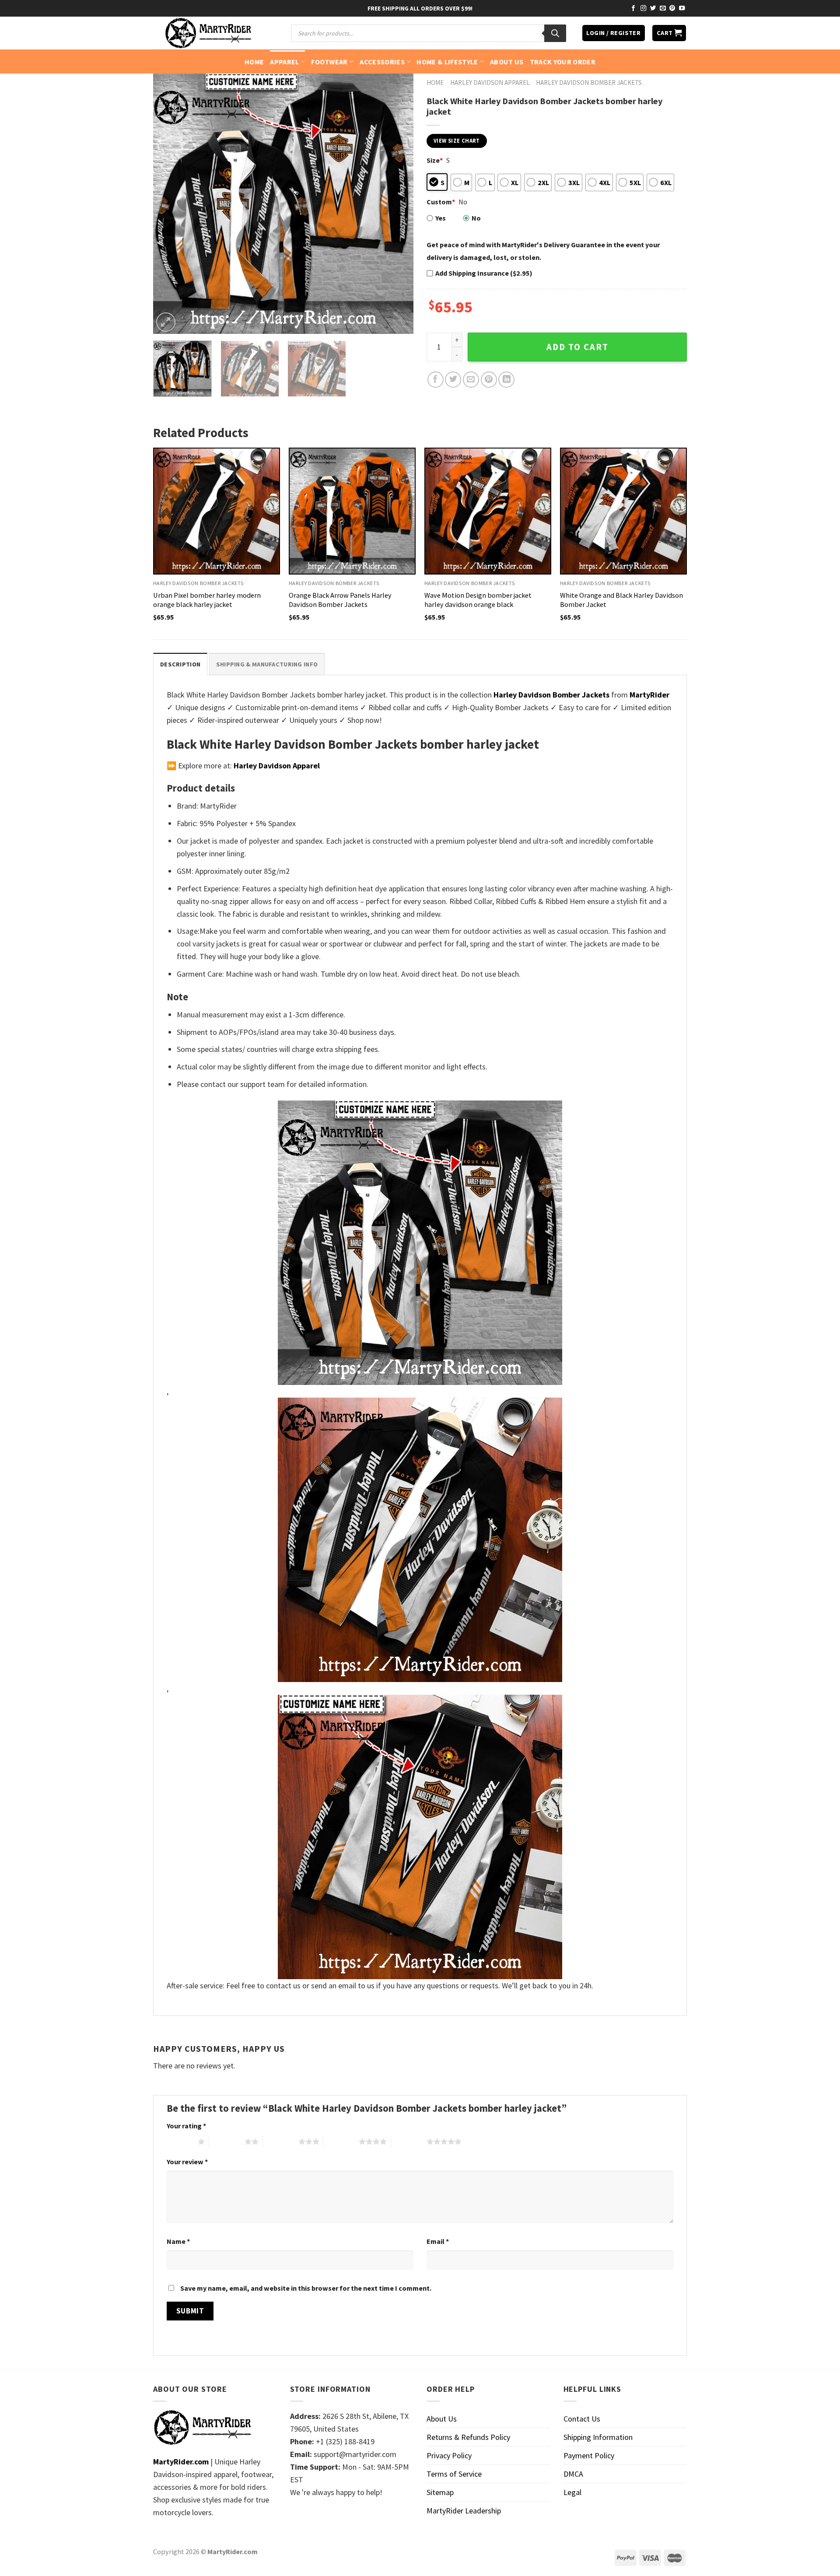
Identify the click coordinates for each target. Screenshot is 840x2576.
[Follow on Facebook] (633, 9)
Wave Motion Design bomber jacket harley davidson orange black (478, 600)
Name (178, 2241)
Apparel (284, 62)
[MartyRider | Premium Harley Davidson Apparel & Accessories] (208, 33)
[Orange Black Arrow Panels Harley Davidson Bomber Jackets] (352, 511)
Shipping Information (598, 2437)
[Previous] (169, 204)
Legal (572, 2492)
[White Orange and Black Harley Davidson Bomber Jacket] (623, 511)
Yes (441, 218)
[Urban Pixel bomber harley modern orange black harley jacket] (217, 511)
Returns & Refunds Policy (468, 2437)
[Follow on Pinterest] (672, 9)
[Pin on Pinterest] (489, 380)
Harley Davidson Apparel (490, 82)
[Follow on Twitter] (653, 9)
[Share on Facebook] (436, 380)
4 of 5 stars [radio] (341, 2141)
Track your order (563, 62)
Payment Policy (589, 2455)
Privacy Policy (449, 2455)
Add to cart (577, 347)
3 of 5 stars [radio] (281, 2141)
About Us (507, 62)
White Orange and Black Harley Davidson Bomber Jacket (621, 600)
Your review (187, 2162)
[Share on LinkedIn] (506, 380)
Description (180, 664)
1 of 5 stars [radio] (180, 2141)
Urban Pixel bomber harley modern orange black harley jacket (207, 600)
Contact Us (582, 2419)
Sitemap (440, 2492)
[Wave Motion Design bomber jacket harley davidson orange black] (488, 511)
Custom (441, 202)
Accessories (382, 62)
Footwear (329, 62)
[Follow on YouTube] (682, 9)
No (476, 218)
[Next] (397, 204)
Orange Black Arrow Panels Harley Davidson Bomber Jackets (340, 600)
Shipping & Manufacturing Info (267, 664)
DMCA (573, 2474)
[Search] (555, 33)
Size (435, 160)
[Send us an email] (663, 9)
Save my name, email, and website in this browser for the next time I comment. (306, 2288)
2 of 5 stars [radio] (227, 2141)
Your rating (186, 2126)
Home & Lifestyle (447, 62)
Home (254, 62)
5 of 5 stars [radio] (409, 2141)
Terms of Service (454, 2474)
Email (438, 2241)
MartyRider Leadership (464, 2511)
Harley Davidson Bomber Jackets (589, 82)
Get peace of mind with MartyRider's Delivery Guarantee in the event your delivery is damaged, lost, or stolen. (543, 251)
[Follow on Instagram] (644, 9)
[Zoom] (166, 322)
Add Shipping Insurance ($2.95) (484, 273)
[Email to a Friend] (471, 380)
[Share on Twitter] (453, 380)
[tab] (180, 664)
